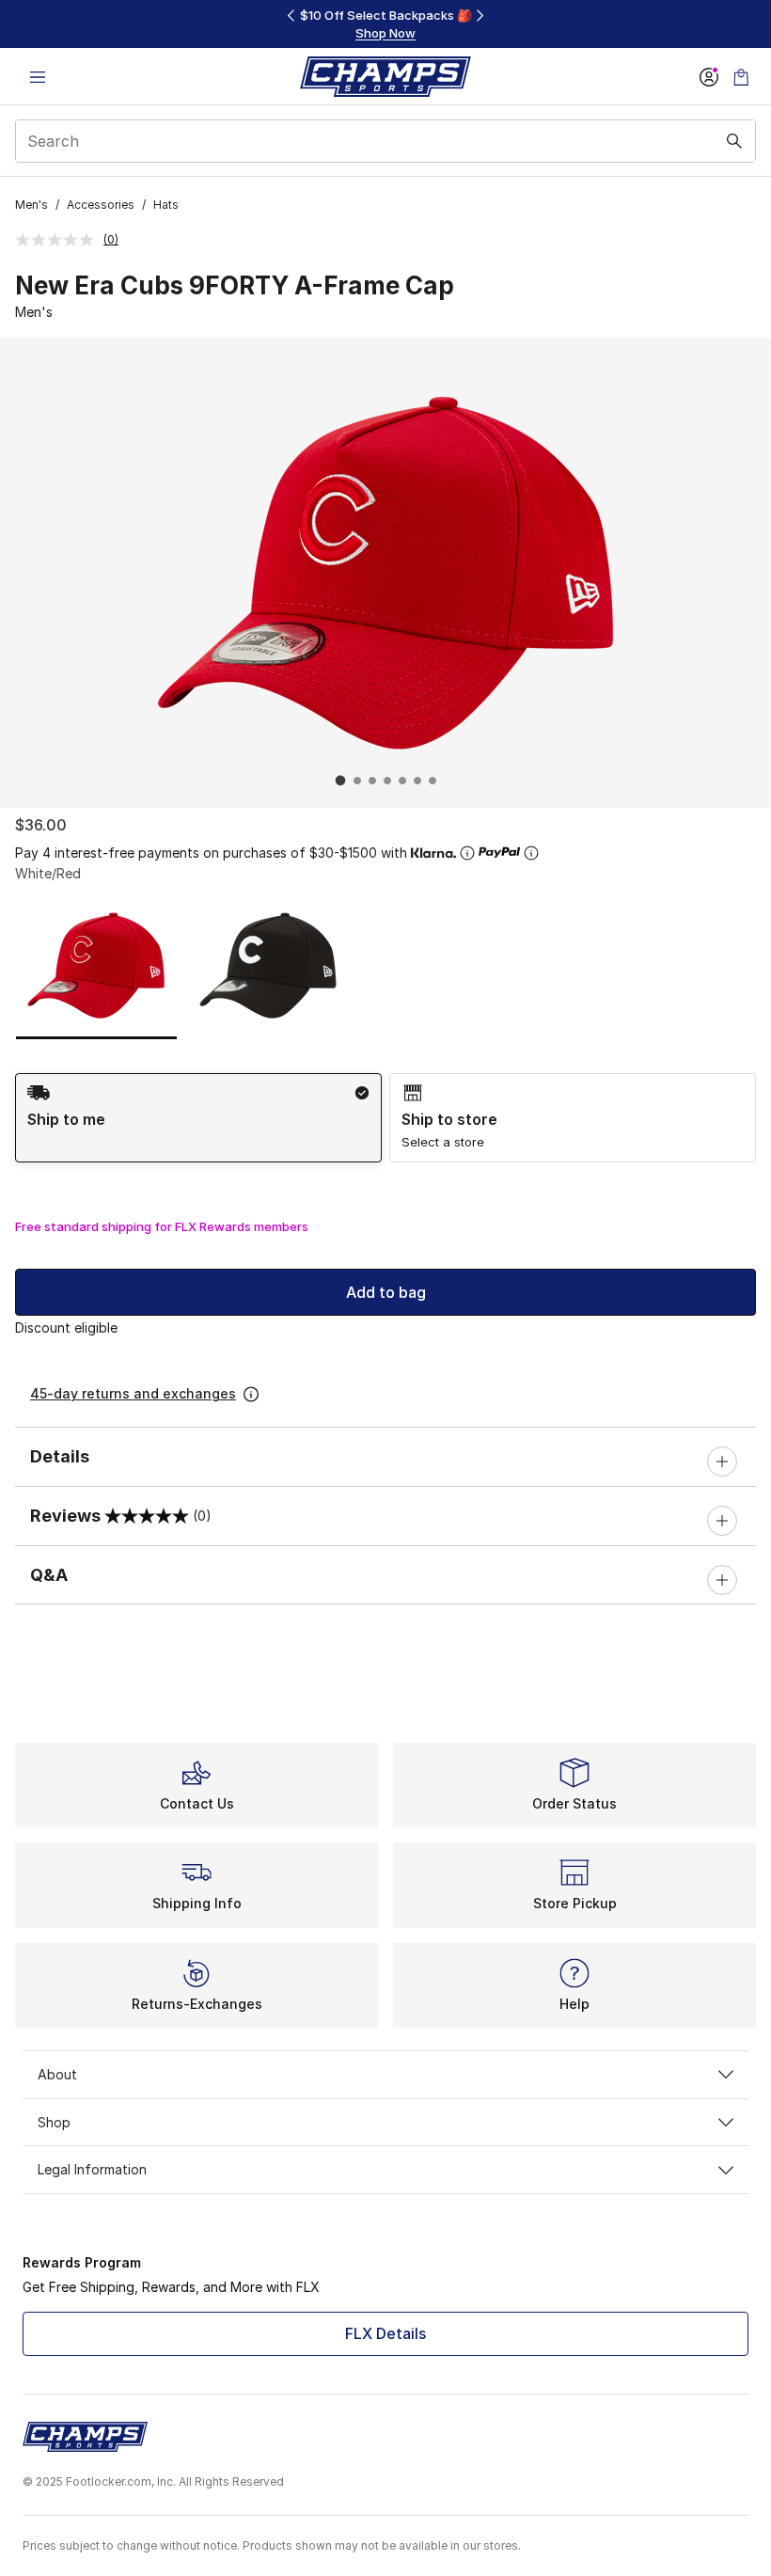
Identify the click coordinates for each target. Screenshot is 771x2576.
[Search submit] (734, 141)
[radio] (198, 1118)
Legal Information (92, 2169)
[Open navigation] (38, 77)
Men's (31, 205)
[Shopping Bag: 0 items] (741, 77)
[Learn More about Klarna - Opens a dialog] (467, 853)
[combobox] (385, 141)
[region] (385, 24)
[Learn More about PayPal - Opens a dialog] (531, 853)
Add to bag (386, 1292)
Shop (54, 2122)
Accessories (101, 205)
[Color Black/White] (268, 965)
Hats (166, 205)
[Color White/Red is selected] (96, 965)
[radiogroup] (385, 1118)
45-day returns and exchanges (133, 1393)
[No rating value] (59, 240)
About (57, 2074)
